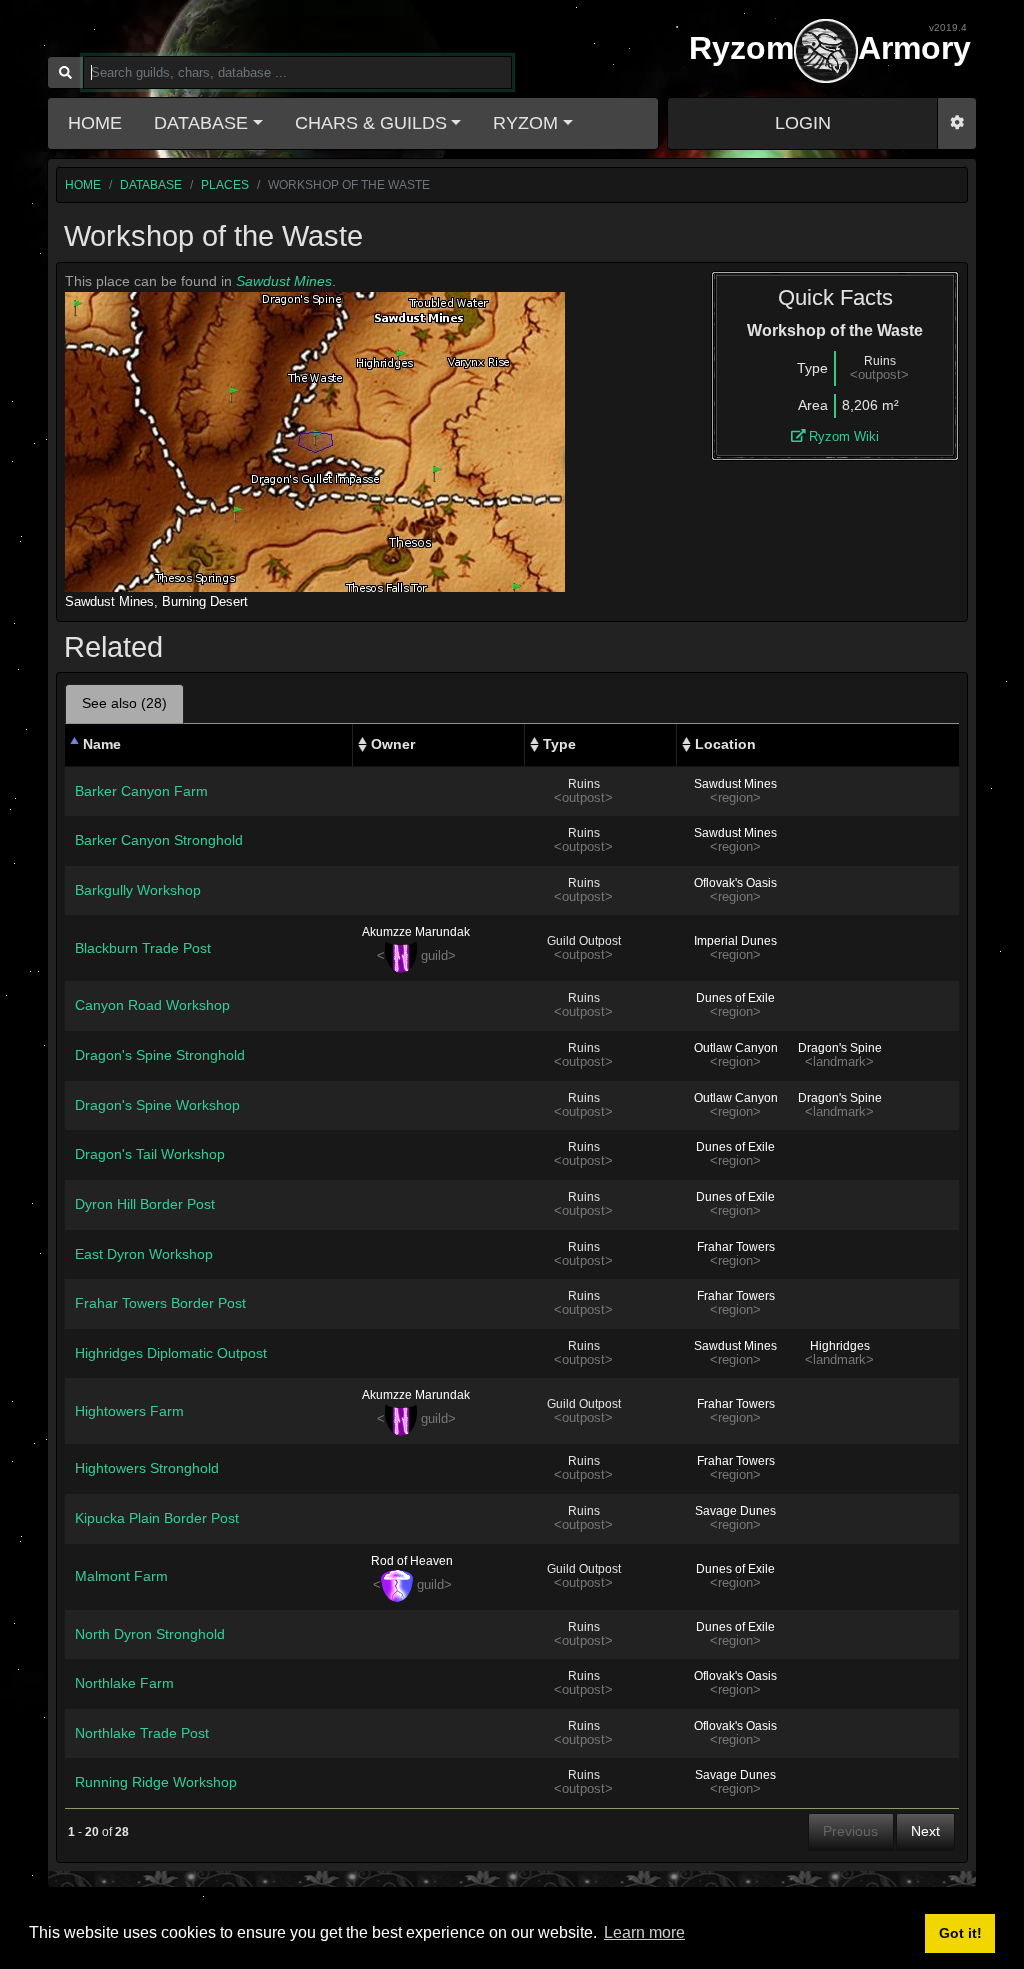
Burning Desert (205, 601)
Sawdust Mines (284, 281)
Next (925, 1831)
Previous (850, 1831)
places (225, 185)
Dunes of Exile (735, 998)
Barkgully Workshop (138, 890)
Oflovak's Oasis (735, 883)
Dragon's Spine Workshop (157, 1105)
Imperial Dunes (735, 941)
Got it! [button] (960, 1933)
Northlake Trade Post (142, 1733)
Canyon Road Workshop (152, 1005)
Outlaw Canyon (736, 1048)
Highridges (840, 1346)
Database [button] (201, 123)
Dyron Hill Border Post (145, 1204)
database (151, 185)
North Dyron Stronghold (150, 1634)
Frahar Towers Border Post (160, 1303)
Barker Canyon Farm (141, 791)
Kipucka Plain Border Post (157, 1518)
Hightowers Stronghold (147, 1468)
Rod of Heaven (412, 1561)
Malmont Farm (121, 1576)
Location (725, 744)
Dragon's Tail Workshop (150, 1154)
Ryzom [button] (525, 123)
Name (102, 744)
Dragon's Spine (840, 1048)
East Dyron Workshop (144, 1254)
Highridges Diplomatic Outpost (171, 1353)
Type (559, 744)
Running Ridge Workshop (156, 1782)
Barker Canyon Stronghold (159, 840)
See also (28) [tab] (124, 703)
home (83, 185)
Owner (393, 744)
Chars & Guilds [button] (371, 123)
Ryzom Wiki (842, 436)
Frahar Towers (736, 1247)
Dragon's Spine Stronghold (160, 1055)
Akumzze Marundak (416, 932)
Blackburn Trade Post (143, 948)
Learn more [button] (644, 1932)
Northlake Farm (124, 1683)
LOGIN (803, 123)
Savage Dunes (735, 1511)
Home (95, 123)
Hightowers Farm (129, 1411)
